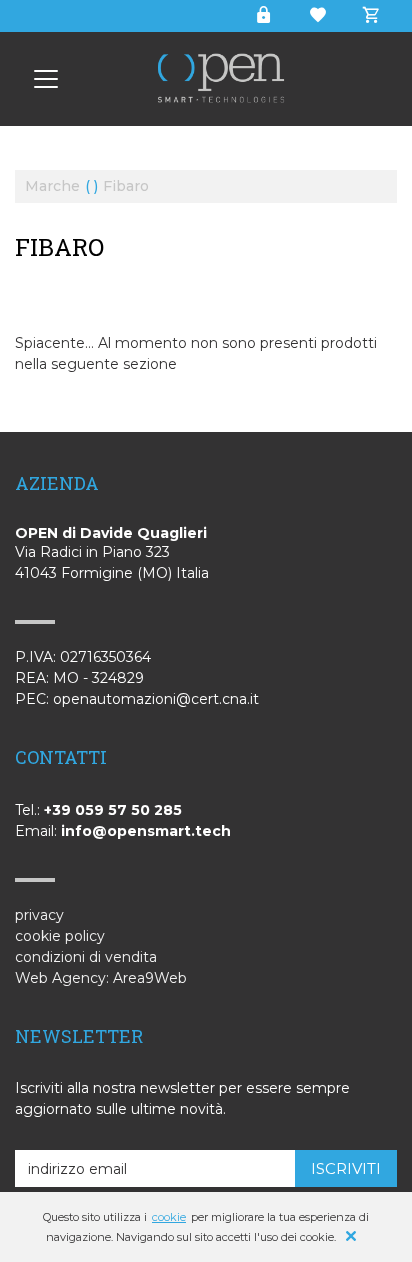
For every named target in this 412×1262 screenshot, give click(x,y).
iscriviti (346, 1168)
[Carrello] (362, 15)
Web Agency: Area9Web (101, 978)
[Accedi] (263, 15)
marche (52, 186)
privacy (39, 915)
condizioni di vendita (86, 957)
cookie (169, 1217)
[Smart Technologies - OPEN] (46, 79)
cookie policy (60, 936)
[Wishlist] (317, 15)
